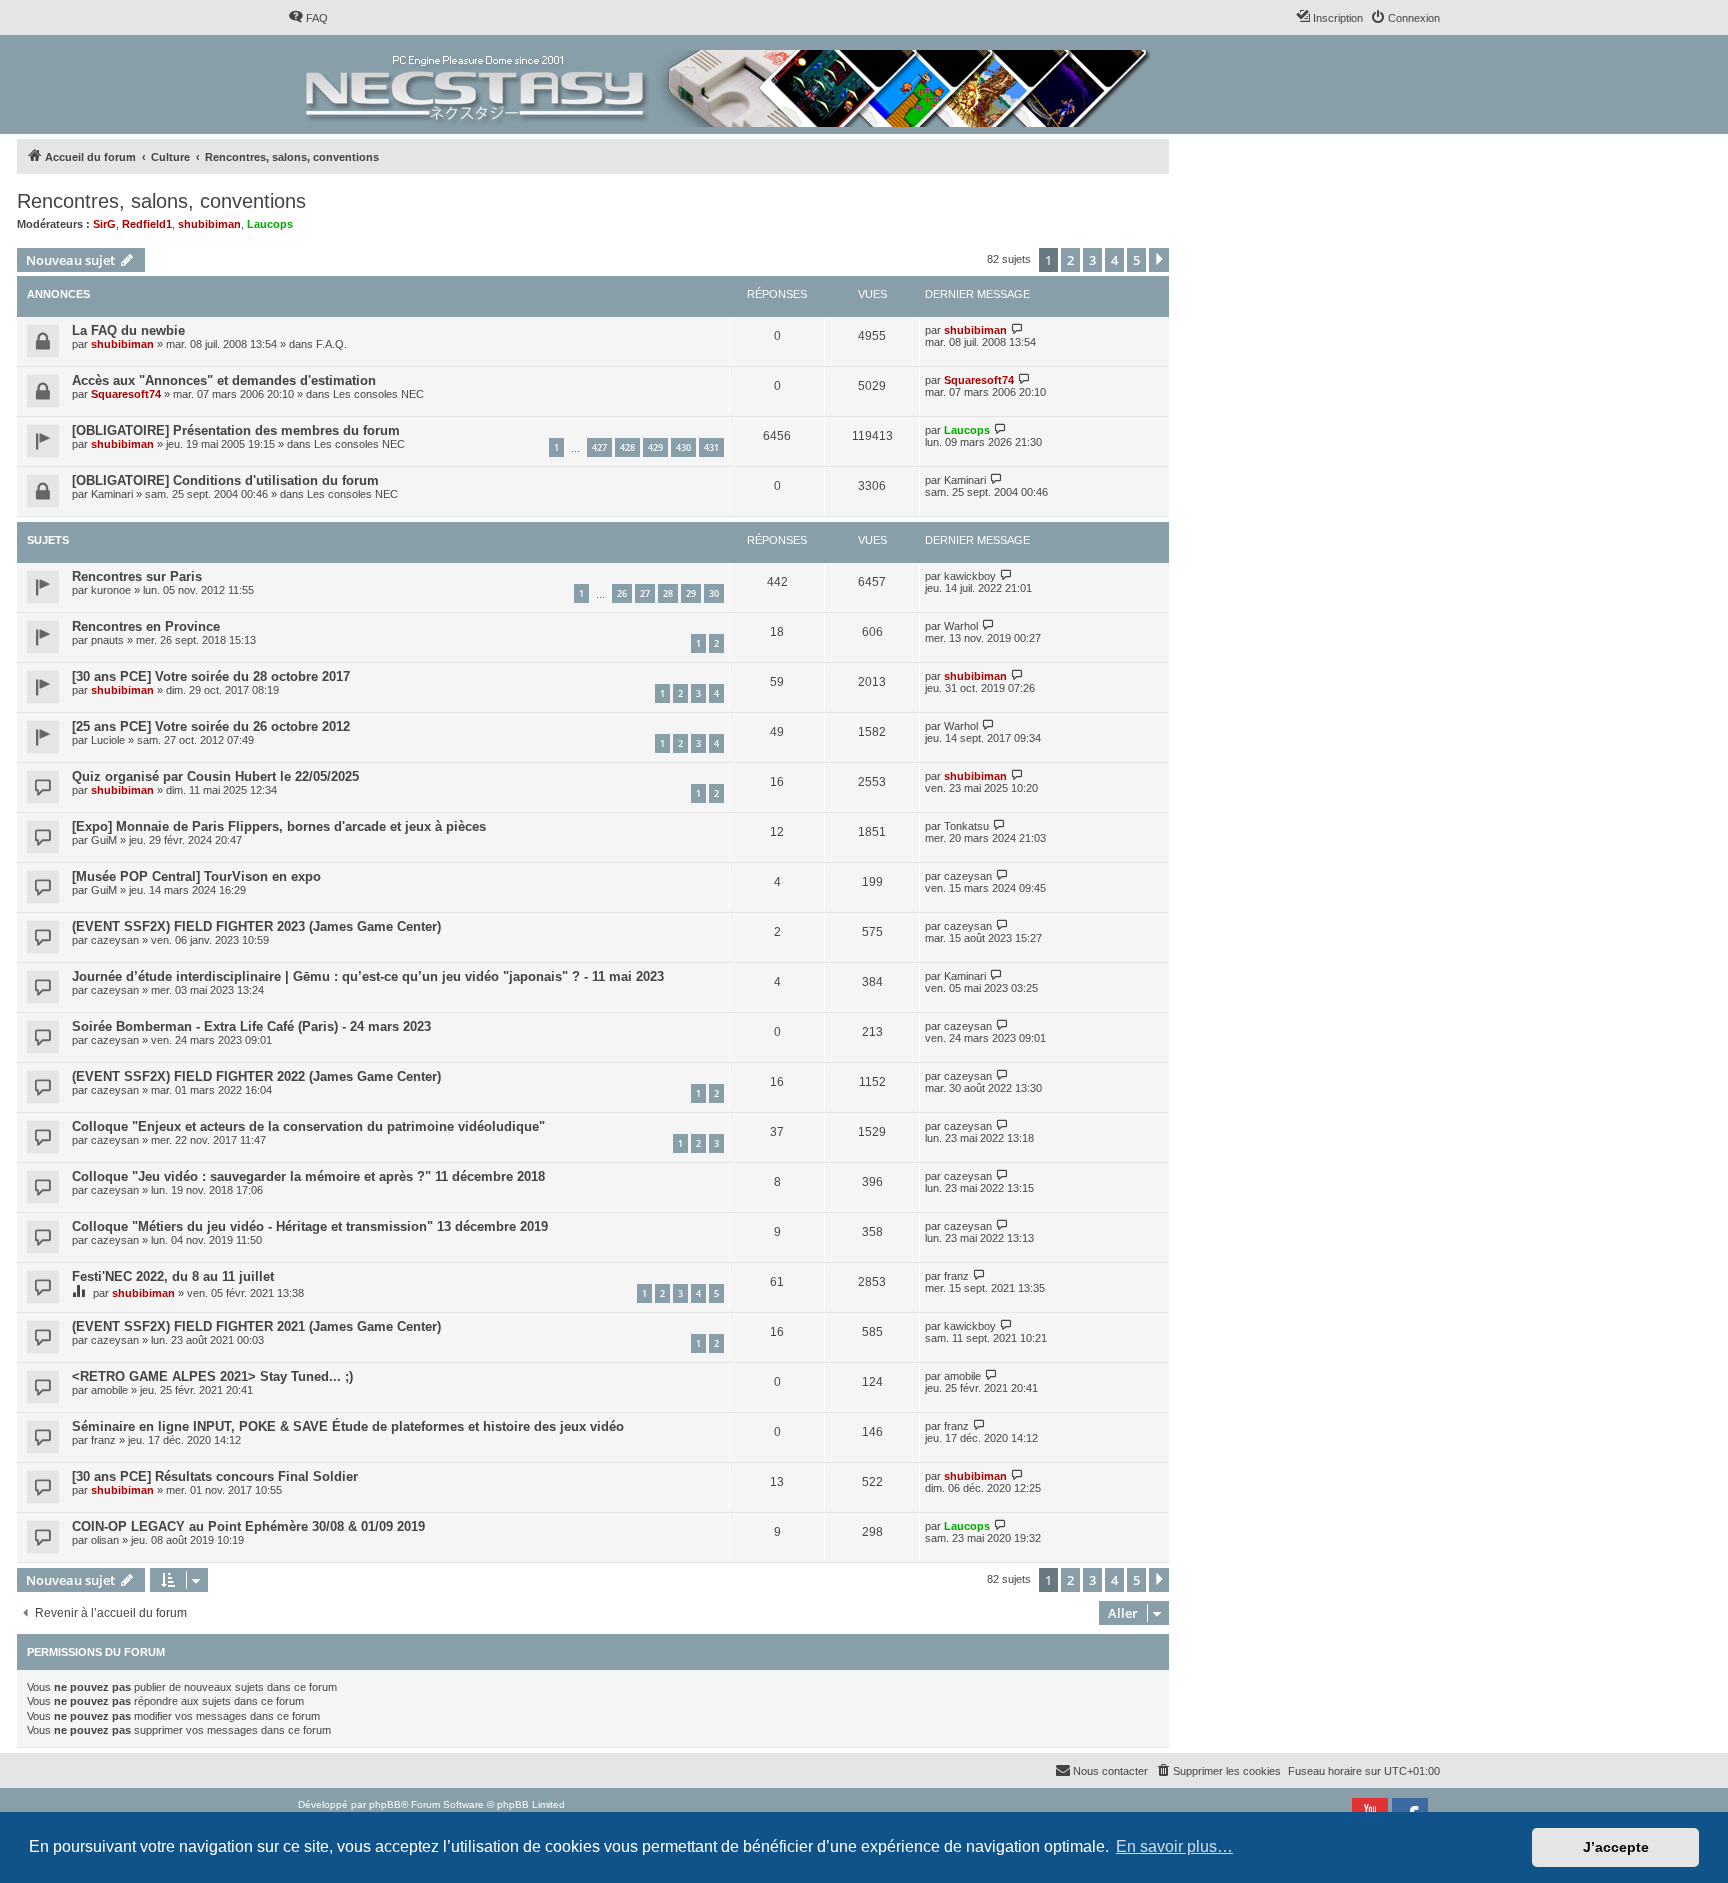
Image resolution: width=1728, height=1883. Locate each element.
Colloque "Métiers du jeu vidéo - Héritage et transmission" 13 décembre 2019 (310, 1226)
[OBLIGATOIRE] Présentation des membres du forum (236, 430)
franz (956, 1276)
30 (714, 593)
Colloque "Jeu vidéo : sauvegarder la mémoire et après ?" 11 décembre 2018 (308, 1176)
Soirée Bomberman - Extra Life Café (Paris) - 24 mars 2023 (251, 1026)
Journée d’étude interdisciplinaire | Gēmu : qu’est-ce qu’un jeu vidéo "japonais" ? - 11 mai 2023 (368, 976)
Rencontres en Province (146, 626)
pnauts (107, 640)
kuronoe (111, 590)
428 (627, 447)
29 (691, 593)
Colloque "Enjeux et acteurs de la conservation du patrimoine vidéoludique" (308, 1126)
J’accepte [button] (1616, 1847)
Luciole (108, 740)
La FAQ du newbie (128, 330)
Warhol (961, 626)
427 (599, 447)
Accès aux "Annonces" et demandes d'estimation (224, 380)
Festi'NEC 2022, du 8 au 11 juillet (173, 1276)
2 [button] (1070, 260)
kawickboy (970, 576)
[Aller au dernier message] (1017, 329)
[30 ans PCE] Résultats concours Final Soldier (215, 1476)
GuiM (104, 840)
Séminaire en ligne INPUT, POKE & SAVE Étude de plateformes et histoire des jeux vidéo (348, 1426)
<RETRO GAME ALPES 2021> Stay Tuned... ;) (212, 1376)
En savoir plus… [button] (1174, 1846)
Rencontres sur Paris (137, 576)
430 (683, 447)
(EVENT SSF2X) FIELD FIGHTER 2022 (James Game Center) (256, 1076)
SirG (104, 224)
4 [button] (1114, 260)
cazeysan (968, 876)
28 (668, 593)
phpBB (385, 1804)
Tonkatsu (966, 826)
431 (711, 447)
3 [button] (1092, 260)
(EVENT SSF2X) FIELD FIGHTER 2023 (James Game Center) (256, 926)
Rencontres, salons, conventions (161, 201)
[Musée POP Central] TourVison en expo (196, 876)
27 (645, 593)
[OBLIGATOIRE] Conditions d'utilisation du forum (225, 480)
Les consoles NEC (378, 394)
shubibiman (209, 224)
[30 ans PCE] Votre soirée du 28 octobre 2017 (211, 676)
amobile (109, 1390)
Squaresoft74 (126, 394)
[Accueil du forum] (729, 84)
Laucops (270, 224)
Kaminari (112, 494)
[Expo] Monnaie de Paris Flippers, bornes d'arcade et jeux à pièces (279, 826)
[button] (1159, 260)
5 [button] (1136, 260)
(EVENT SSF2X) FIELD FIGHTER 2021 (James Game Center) (256, 1326)
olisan (105, 1540)
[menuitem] (308, 18)
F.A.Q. (331, 344)
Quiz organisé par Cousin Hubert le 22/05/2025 (215, 776)
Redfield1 (147, 224)
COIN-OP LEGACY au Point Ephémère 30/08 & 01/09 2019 (248, 1526)
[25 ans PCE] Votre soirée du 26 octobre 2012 (211, 726)
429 (655, 447)
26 (622, 593)
